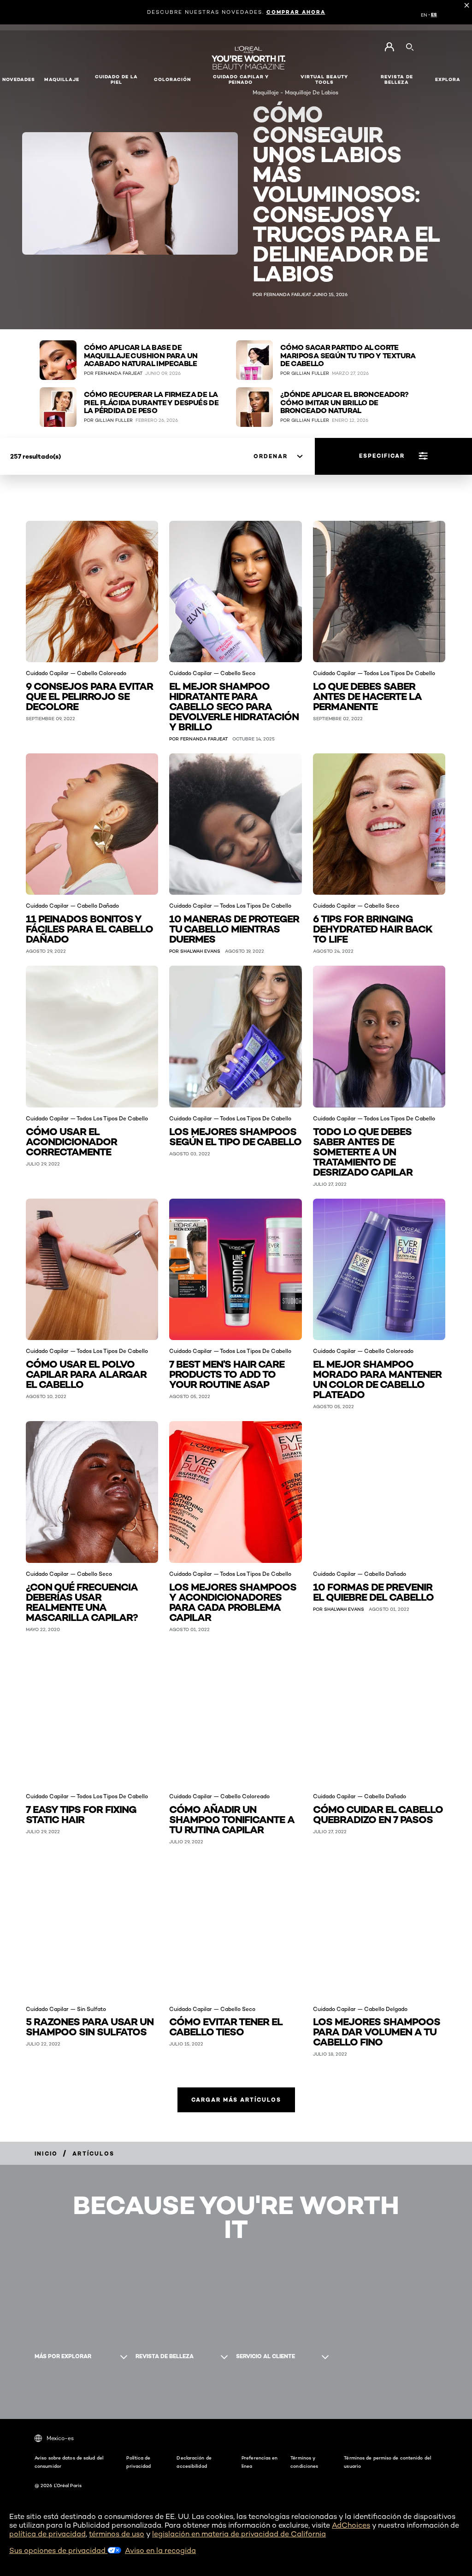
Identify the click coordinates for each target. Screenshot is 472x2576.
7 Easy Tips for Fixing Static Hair (81, 1814)
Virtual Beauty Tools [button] (324, 79)
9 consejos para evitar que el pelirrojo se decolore (89, 696)
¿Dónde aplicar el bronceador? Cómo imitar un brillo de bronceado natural (345, 403)
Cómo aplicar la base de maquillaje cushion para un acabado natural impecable (141, 356)
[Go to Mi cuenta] (389, 47)
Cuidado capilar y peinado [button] (241, 79)
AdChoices (351, 2525)
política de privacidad (47, 2534)
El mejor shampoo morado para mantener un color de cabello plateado (377, 1378)
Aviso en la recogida (160, 2550)
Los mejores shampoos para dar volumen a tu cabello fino (377, 2031)
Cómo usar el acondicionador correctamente (71, 1141)
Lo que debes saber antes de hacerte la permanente (367, 696)
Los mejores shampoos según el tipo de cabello (235, 1136)
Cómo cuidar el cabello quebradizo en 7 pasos (378, 1814)
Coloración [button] (172, 79)
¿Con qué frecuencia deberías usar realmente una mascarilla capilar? (82, 1601)
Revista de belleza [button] (397, 79)
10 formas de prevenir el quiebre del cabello (373, 1591)
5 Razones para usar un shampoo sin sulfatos (90, 2026)
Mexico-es (60, 2438)
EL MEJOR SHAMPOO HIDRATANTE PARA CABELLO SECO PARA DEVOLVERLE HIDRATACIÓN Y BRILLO (234, 706)
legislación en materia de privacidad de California (239, 2534)
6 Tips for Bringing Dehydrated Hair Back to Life (373, 928)
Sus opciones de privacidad (58, 2550)
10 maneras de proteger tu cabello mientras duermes (234, 928)
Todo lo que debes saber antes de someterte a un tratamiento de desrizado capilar (363, 1151)
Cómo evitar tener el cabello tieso (226, 2026)
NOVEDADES (19, 79)
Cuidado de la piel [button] (116, 79)
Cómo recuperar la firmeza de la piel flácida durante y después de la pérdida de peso (151, 403)
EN (424, 15)
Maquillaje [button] (62, 79)
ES (434, 15)
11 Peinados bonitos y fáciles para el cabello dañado (89, 928)
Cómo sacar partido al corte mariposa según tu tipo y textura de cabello (348, 356)
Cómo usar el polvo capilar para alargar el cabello (86, 1373)
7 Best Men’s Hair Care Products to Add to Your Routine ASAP (227, 1373)
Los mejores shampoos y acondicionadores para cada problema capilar (233, 1601)
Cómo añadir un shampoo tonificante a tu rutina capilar (232, 1819)
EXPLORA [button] (448, 79)
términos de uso (117, 2534)
